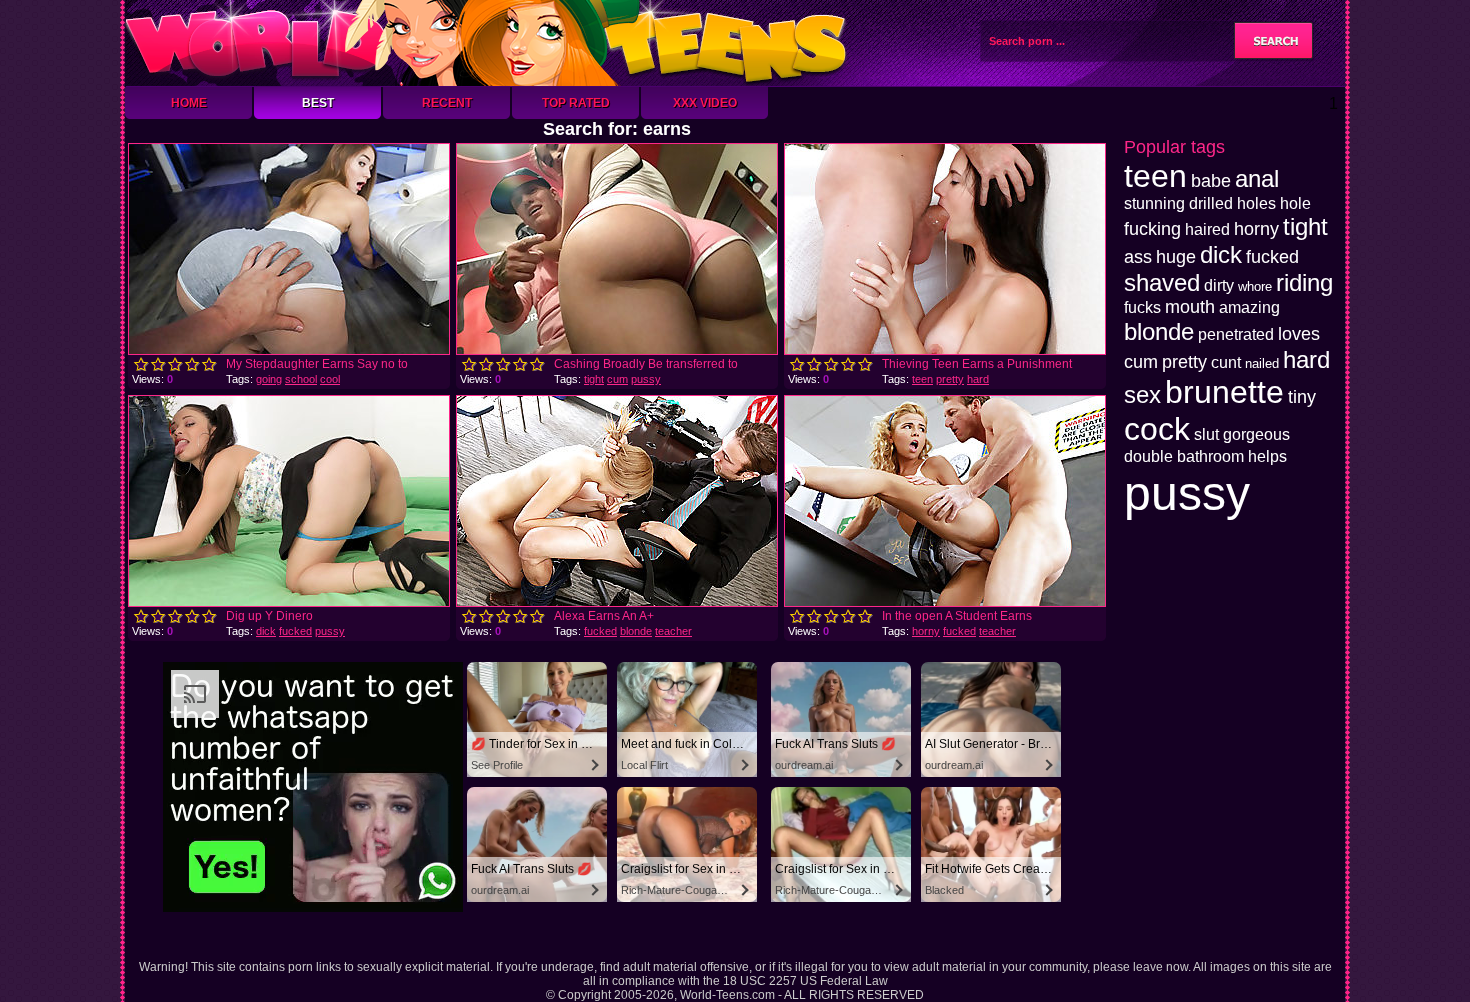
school (301, 379)
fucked (295, 631)
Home (189, 103)
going (269, 379)
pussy (646, 379)
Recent (447, 103)
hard (978, 379)
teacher (673, 631)
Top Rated (576, 103)
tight (594, 379)
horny (926, 631)
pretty (950, 379)
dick (266, 631)
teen (922, 379)
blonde (636, 631)
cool (330, 379)
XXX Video (705, 103)
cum (617, 379)
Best (318, 103)
